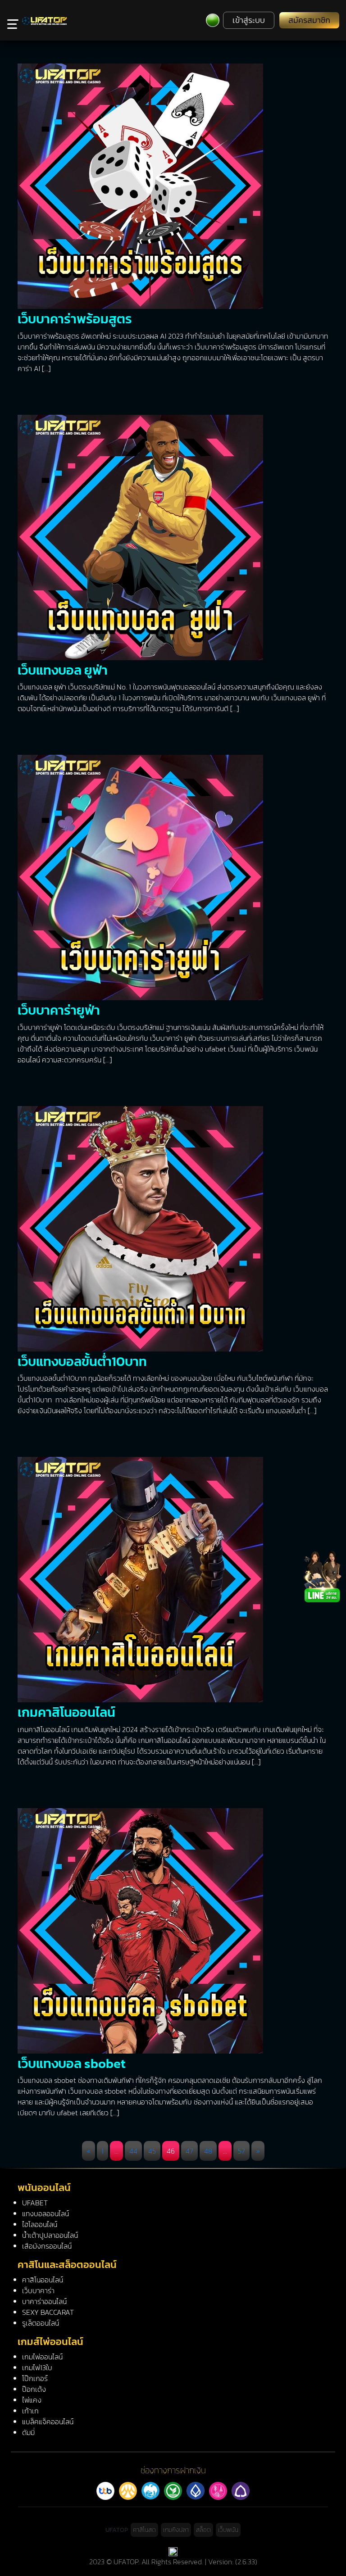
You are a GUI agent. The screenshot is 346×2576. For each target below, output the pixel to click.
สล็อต (203, 2530)
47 (189, 2151)
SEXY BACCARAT (48, 2312)
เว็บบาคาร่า (38, 2290)
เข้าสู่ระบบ (249, 20)
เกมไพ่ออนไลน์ (42, 2357)
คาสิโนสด (144, 2530)
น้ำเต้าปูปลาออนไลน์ (50, 2235)
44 (133, 2151)
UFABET (35, 2203)
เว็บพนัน (228, 2530)
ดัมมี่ (28, 2432)
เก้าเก (30, 2411)
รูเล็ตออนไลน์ (41, 2323)
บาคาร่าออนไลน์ (44, 2301)
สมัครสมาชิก (309, 20)
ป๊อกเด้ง (34, 2389)
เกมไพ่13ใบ (37, 2367)
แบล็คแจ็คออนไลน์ (48, 2422)
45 (152, 2151)
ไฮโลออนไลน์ (40, 2224)
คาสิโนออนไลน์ (43, 2280)
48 (208, 2151)
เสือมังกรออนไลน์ (47, 2246)
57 (241, 2151)
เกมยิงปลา (176, 2530)
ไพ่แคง (32, 2400)
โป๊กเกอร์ (35, 2378)
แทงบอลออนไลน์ (46, 2213)
